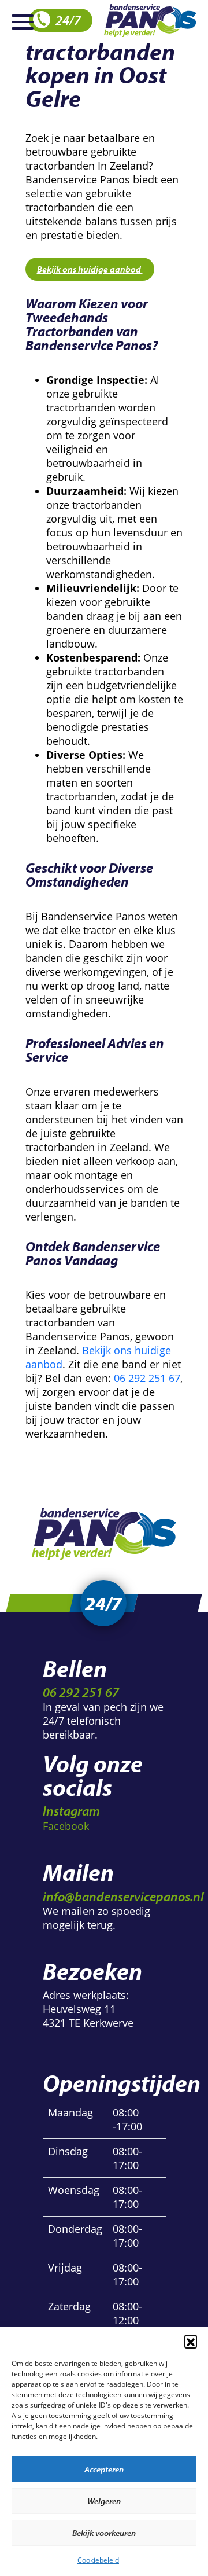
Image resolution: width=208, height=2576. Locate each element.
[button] (191, 2341)
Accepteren (104, 2469)
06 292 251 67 (147, 1378)
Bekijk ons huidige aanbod (90, 269)
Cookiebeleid (98, 2560)
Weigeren (104, 2501)
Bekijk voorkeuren (104, 2533)
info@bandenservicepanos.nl (123, 1896)
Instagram (71, 1811)
